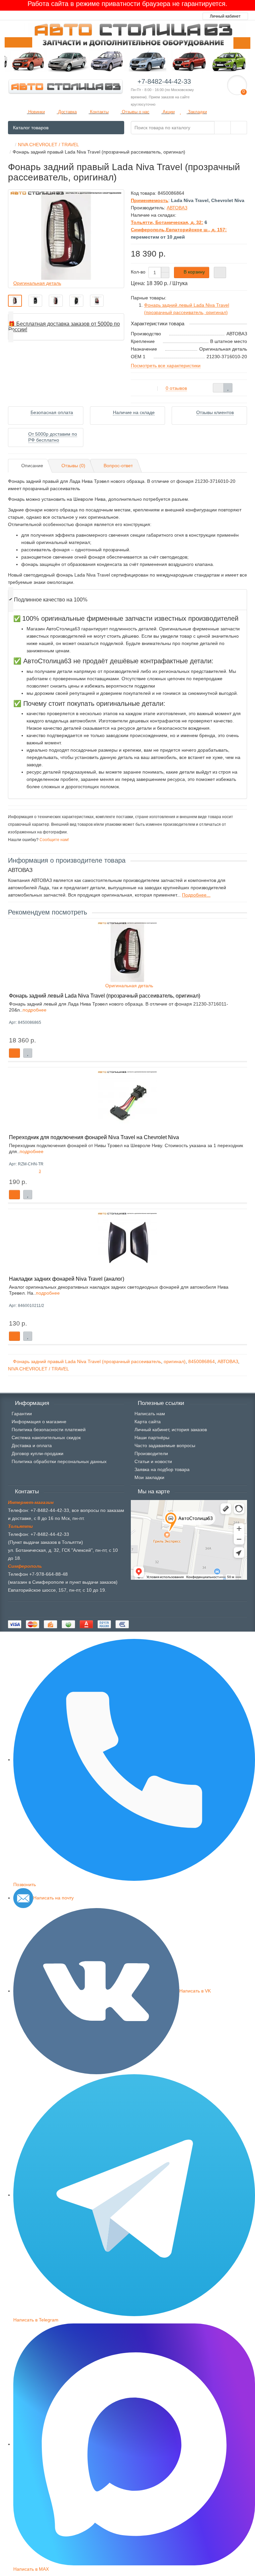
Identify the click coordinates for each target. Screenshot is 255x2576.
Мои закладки (149, 1477)
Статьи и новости (153, 1461)
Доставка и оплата (32, 1446)
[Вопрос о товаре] (218, 388)
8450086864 (202, 1361)
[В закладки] (228, 388)
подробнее (35, 1010)
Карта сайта (148, 1422)
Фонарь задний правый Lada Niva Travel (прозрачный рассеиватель (87, 1361)
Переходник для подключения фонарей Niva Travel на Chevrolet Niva (94, 1137)
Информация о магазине (39, 1422)
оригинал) (175, 1361)
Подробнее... (196, 895)
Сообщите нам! (54, 840)
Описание (32, 466)
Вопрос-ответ (118, 466)
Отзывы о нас (135, 112)
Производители (151, 1453)
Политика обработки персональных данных (59, 1461)
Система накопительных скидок (46, 1438)
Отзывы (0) (73, 466)
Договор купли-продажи (38, 1453)
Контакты (99, 112)
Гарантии (22, 1414)
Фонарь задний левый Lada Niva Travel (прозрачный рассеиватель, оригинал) (105, 996)
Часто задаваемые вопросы (165, 1446)
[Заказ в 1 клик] (220, 272)
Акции (168, 112)
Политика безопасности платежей (49, 1430)
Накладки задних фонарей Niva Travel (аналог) (67, 1279)
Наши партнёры (152, 1438)
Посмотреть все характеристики (166, 366)
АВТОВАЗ (228, 1361)
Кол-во (138, 272)
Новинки (36, 112)
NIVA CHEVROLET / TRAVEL (39, 1369)
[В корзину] (14, 1053)
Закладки (197, 112)
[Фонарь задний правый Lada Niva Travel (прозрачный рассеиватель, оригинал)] (15, 301)
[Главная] (10, 145)
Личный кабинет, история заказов (171, 1430)
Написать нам (150, 1414)
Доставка (67, 112)
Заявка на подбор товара (162, 1469)
